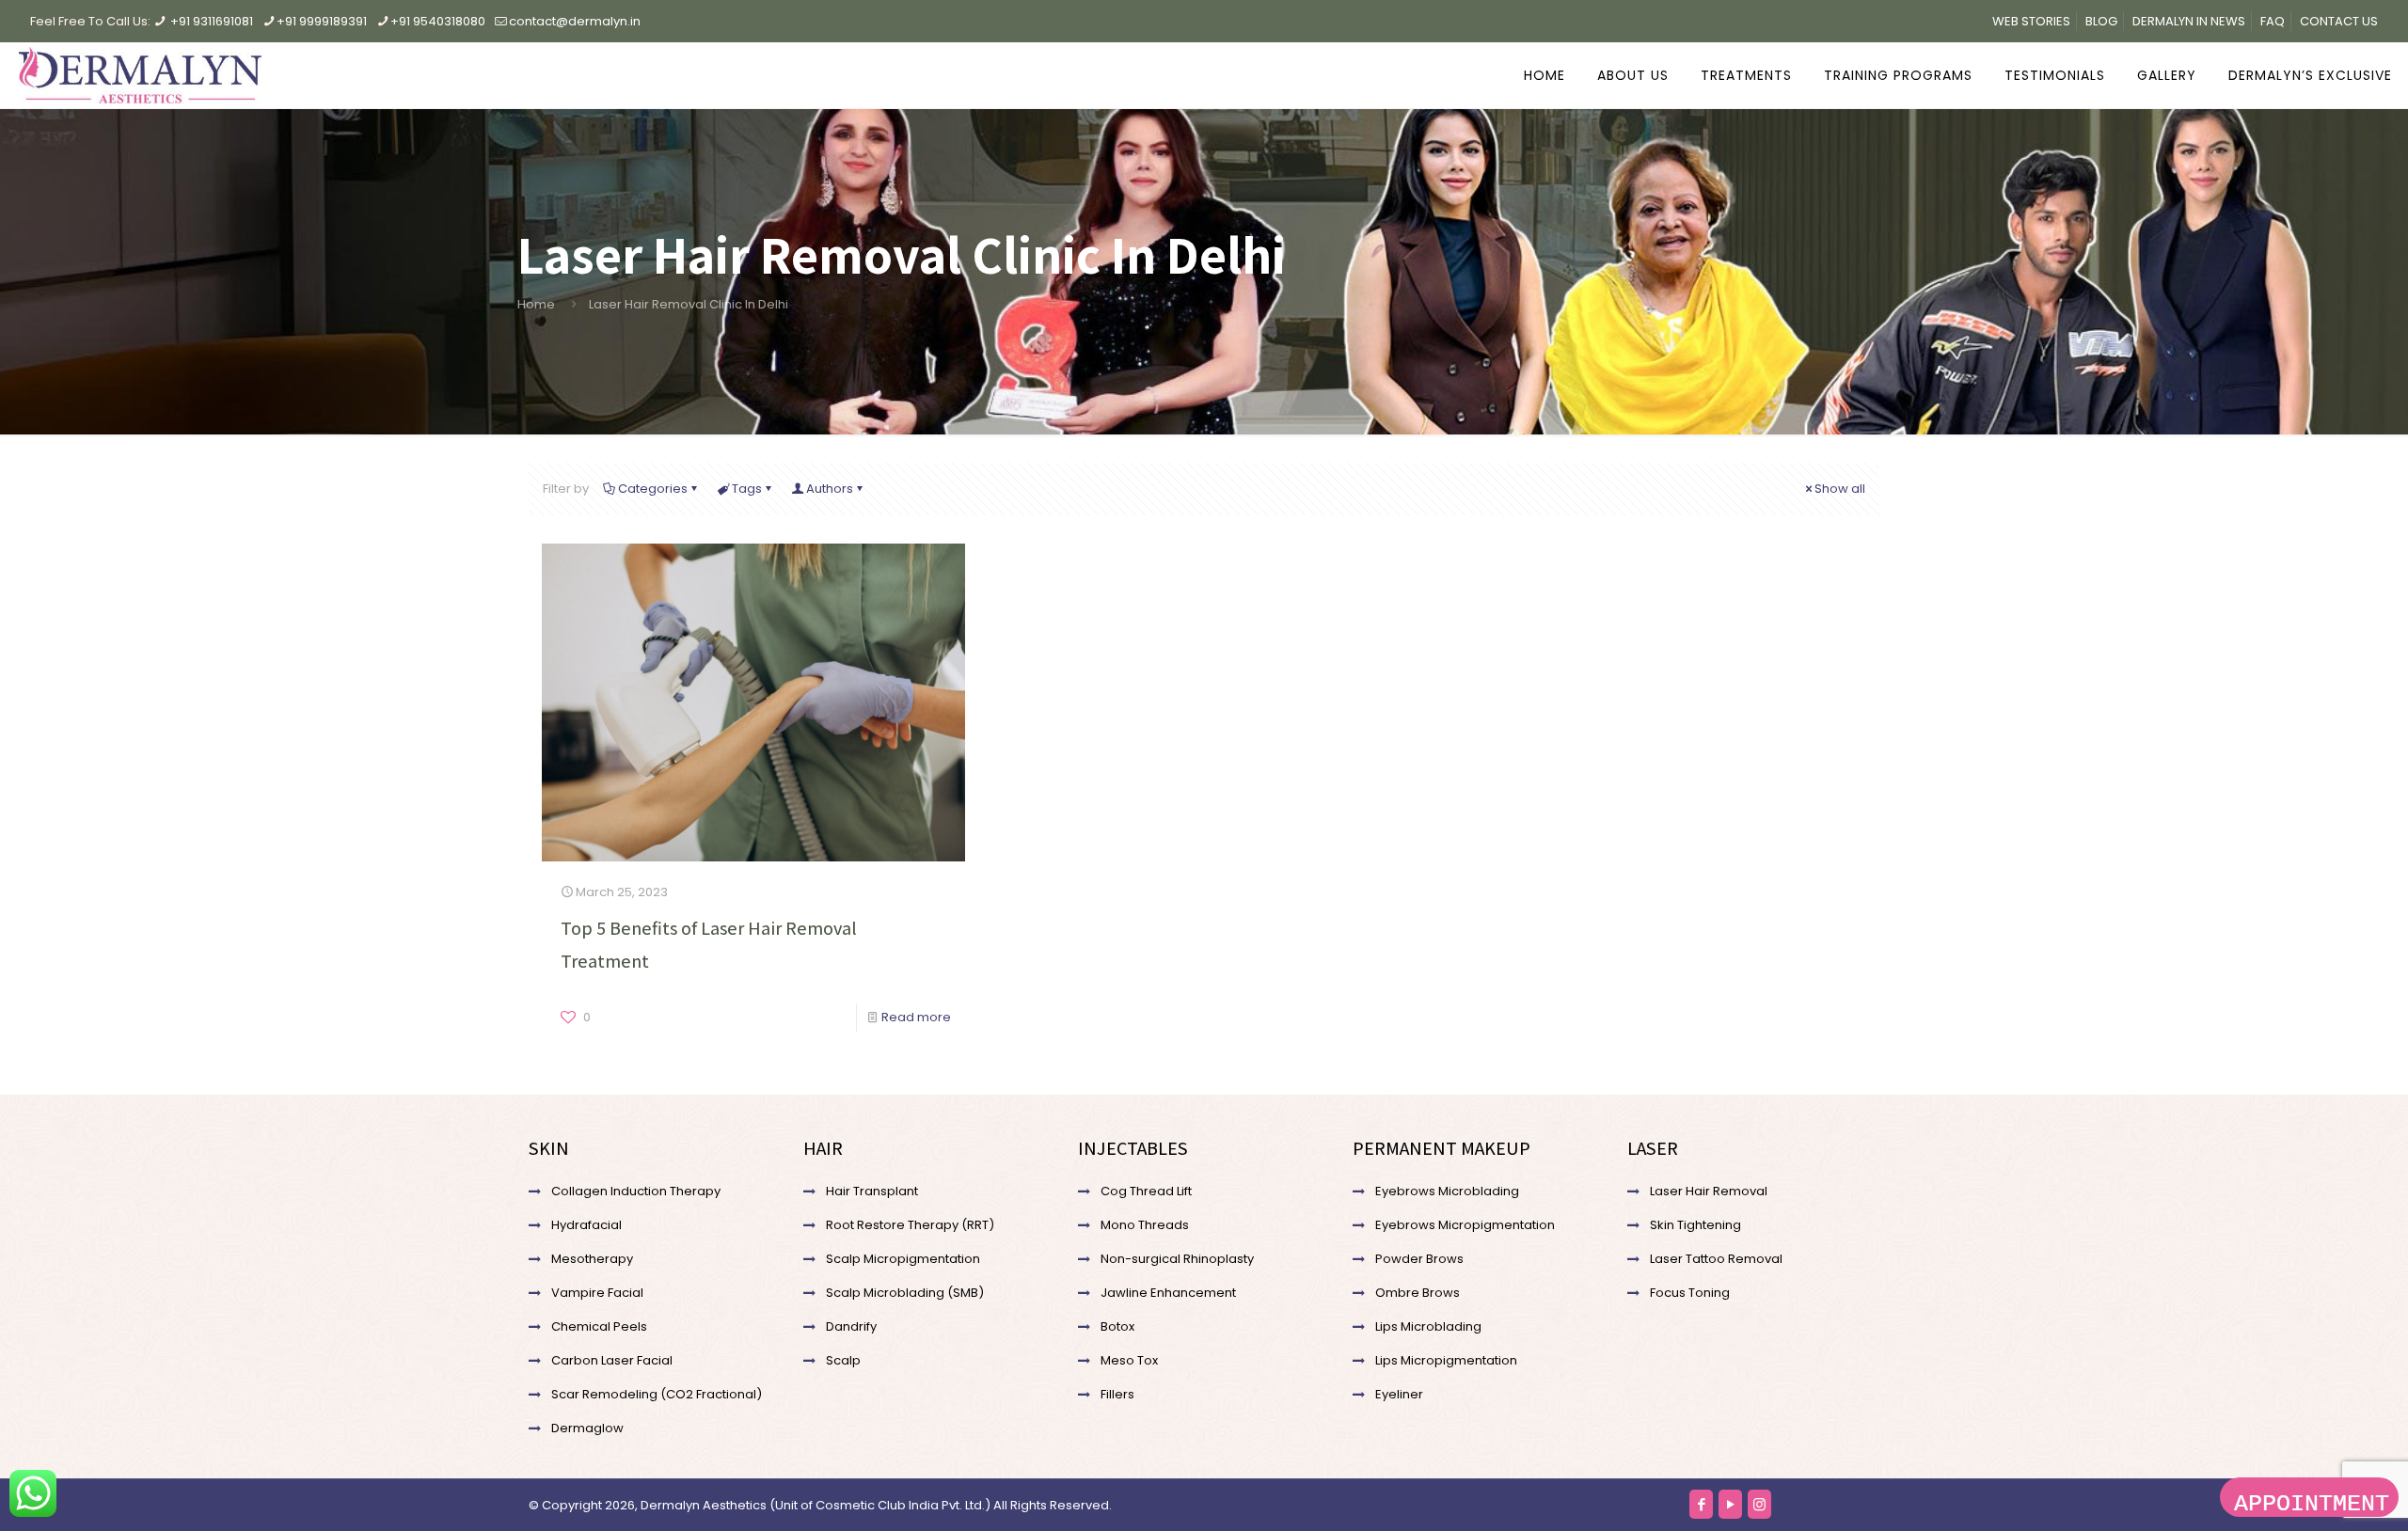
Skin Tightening (1695, 1225)
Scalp (843, 1360)
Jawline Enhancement (1168, 1293)
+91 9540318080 (438, 21)
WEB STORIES (2031, 21)
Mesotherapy (592, 1259)
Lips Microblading (1428, 1326)
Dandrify (851, 1326)
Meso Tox (1129, 1360)
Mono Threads (1145, 1225)
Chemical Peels (599, 1326)
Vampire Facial (597, 1293)
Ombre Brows (1418, 1293)
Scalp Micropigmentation (903, 1259)
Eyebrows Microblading (1447, 1191)
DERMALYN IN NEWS (2189, 21)
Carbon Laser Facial (612, 1360)
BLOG (2101, 21)
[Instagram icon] (1759, 1504)
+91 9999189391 (322, 21)
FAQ (2273, 21)
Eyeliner (1399, 1394)
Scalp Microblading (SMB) (905, 1293)
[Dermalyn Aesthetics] (140, 75)
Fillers (1117, 1394)
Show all (1840, 489)
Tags (747, 489)
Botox (1117, 1326)
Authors (830, 489)
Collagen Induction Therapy (636, 1191)
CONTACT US (2339, 21)
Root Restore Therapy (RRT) (910, 1225)
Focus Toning (1690, 1293)
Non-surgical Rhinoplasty (1177, 1259)
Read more (916, 1017)
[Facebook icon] (1701, 1504)
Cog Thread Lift (1146, 1191)
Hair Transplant (872, 1191)
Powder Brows (1419, 1259)
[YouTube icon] (1730, 1504)
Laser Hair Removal (1709, 1191)
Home (536, 304)
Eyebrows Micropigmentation (1465, 1225)
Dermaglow (587, 1428)
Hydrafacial (586, 1225)
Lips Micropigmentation (1446, 1360)
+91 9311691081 (212, 21)
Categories (653, 489)
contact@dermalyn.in (575, 21)
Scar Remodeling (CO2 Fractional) (657, 1394)
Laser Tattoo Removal (1716, 1259)
